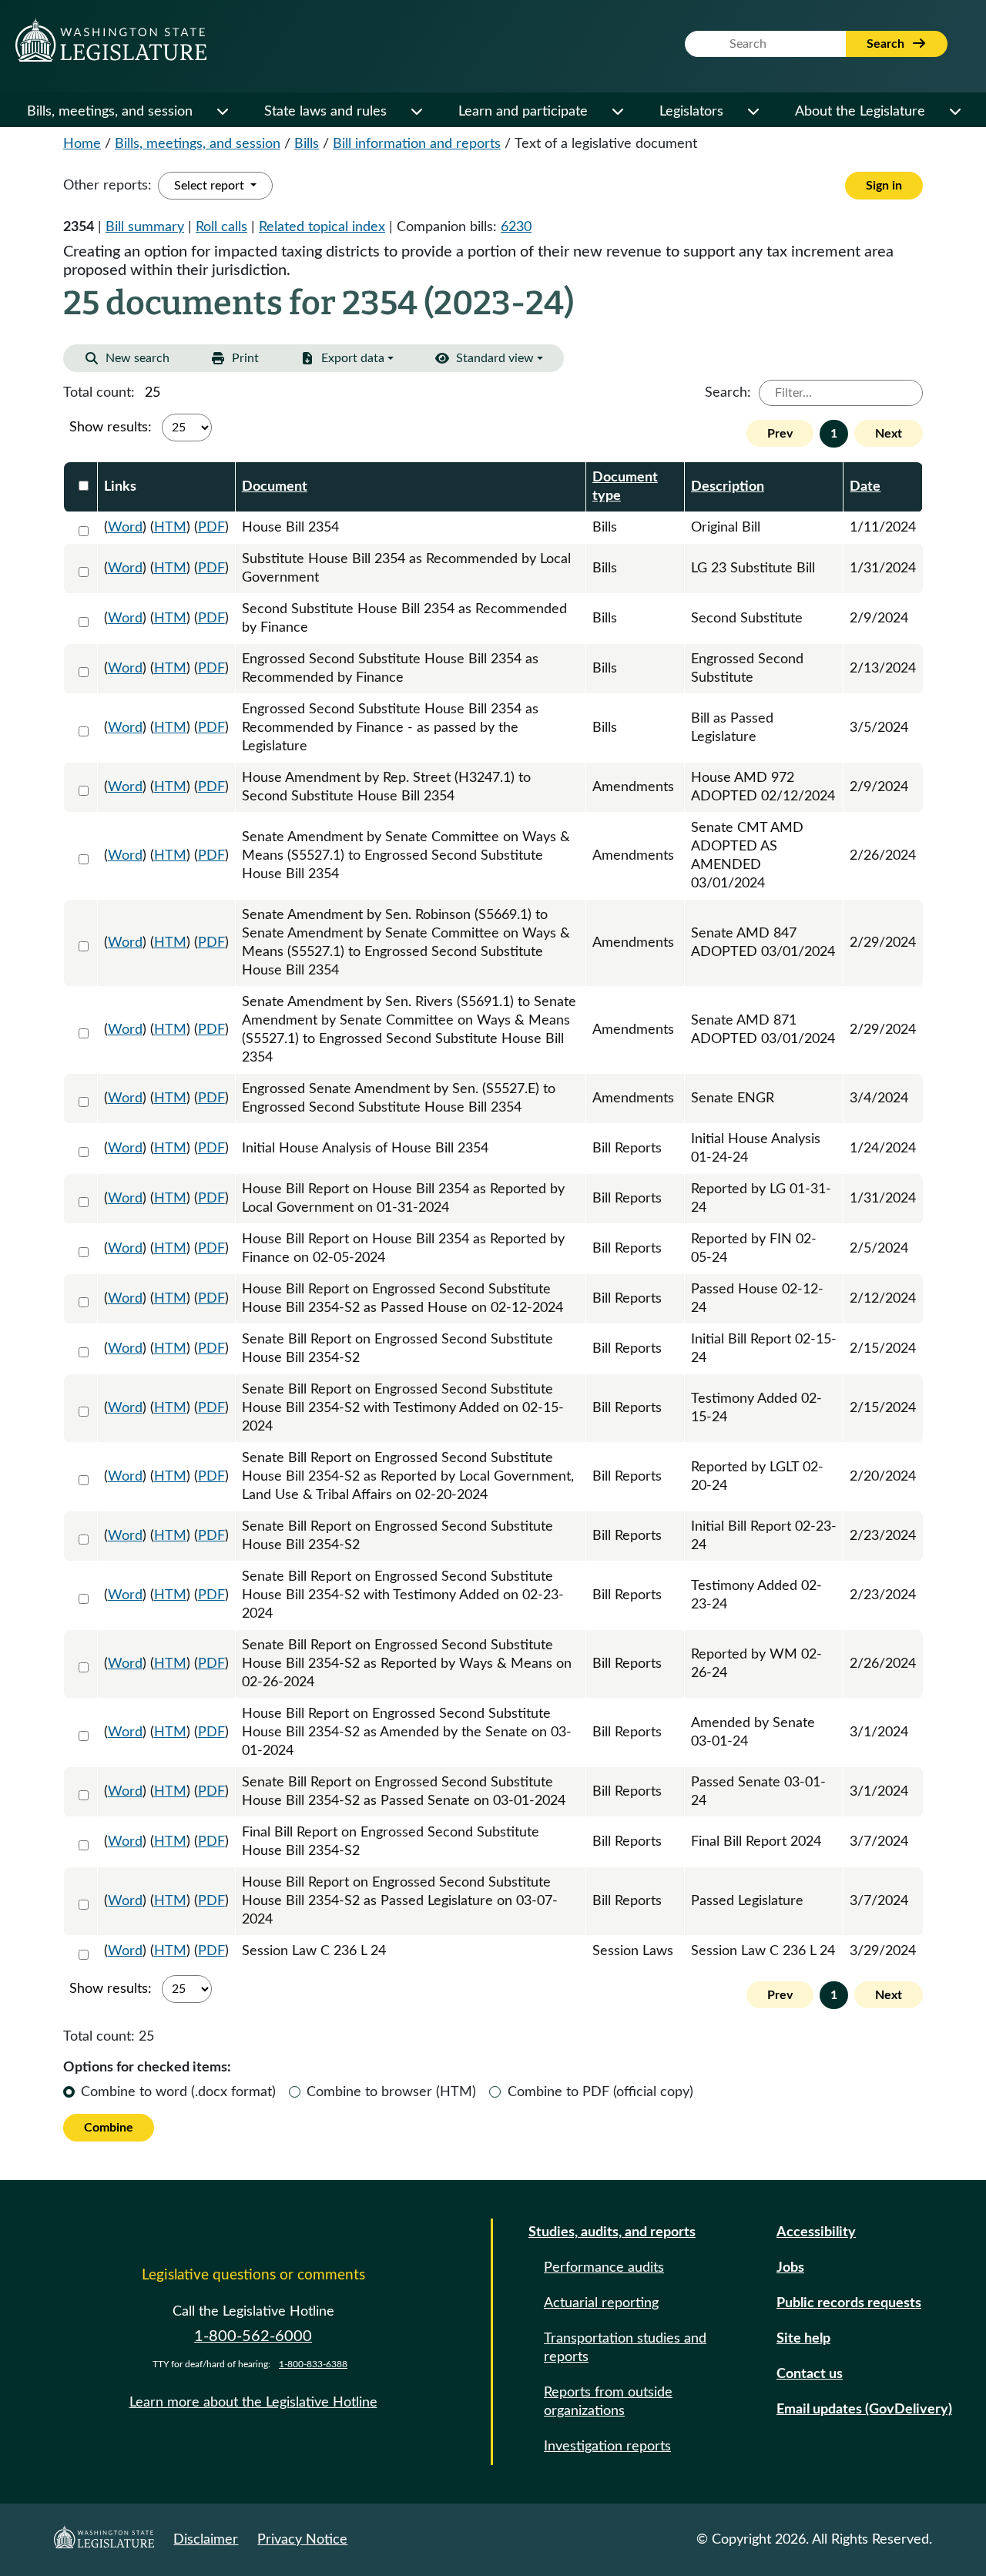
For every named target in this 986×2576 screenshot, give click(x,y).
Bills (307, 144)
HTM (170, 528)
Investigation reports (607, 2447)
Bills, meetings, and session (110, 112)
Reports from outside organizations (608, 2402)
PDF (211, 528)
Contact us (810, 2374)
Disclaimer (206, 2540)
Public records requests (849, 2303)
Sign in (884, 186)
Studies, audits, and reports (612, 2232)
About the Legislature (860, 112)
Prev (780, 434)
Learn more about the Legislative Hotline (253, 2403)
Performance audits (604, 2268)
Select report (211, 186)
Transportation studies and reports (625, 2348)
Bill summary (145, 227)
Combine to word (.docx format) (178, 2092)
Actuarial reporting (601, 2303)
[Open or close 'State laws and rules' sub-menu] (416, 112)
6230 (516, 227)
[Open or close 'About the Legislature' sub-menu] (954, 112)
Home (82, 144)
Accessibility (816, 2232)
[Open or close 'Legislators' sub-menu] (753, 112)
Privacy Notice (302, 2540)
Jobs (790, 2268)
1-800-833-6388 (313, 2364)
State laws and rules (325, 112)
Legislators (691, 112)
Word (125, 528)
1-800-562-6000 (253, 2336)
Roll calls (221, 227)
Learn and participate (523, 112)
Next (889, 434)
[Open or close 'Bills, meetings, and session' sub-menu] (222, 112)
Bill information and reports (417, 144)
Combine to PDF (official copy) (600, 2092)
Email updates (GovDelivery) (864, 2410)
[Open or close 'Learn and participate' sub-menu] (617, 112)
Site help (803, 2339)
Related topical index (322, 227)
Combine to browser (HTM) (391, 2092)
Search (887, 44)
